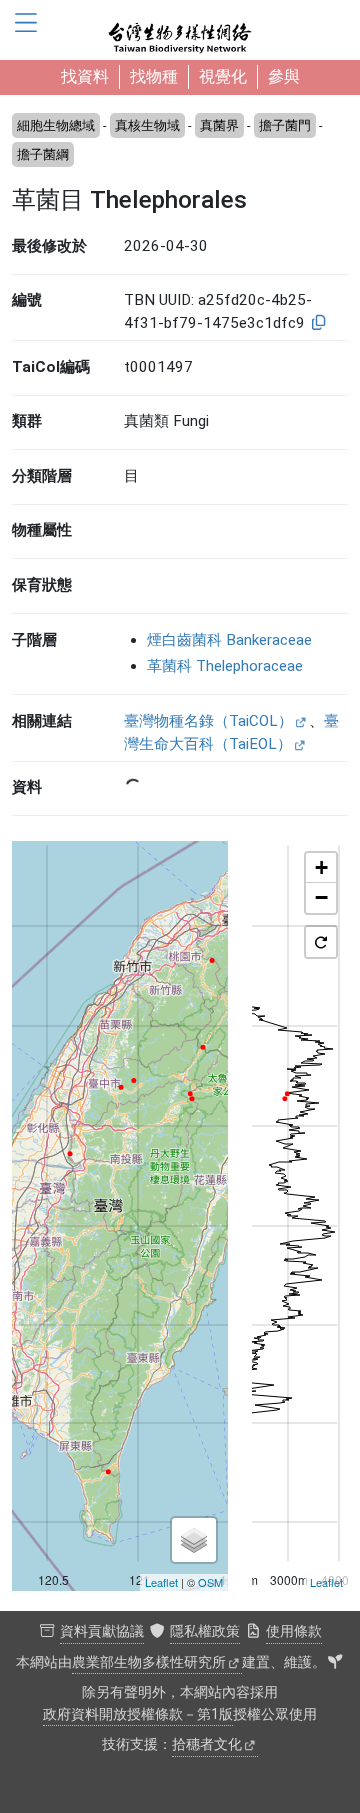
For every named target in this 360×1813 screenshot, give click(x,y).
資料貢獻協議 (102, 1631)
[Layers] (194, 1540)
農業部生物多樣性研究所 (149, 1662)
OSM (210, 1582)
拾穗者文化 (207, 1744)
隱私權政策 (205, 1631)
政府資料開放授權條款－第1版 (138, 1714)
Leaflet (161, 1582)
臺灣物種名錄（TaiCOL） (208, 721)
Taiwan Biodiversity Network (180, 30)
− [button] (321, 897)
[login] (335, 1663)
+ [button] (321, 867)
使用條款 (294, 1631)
